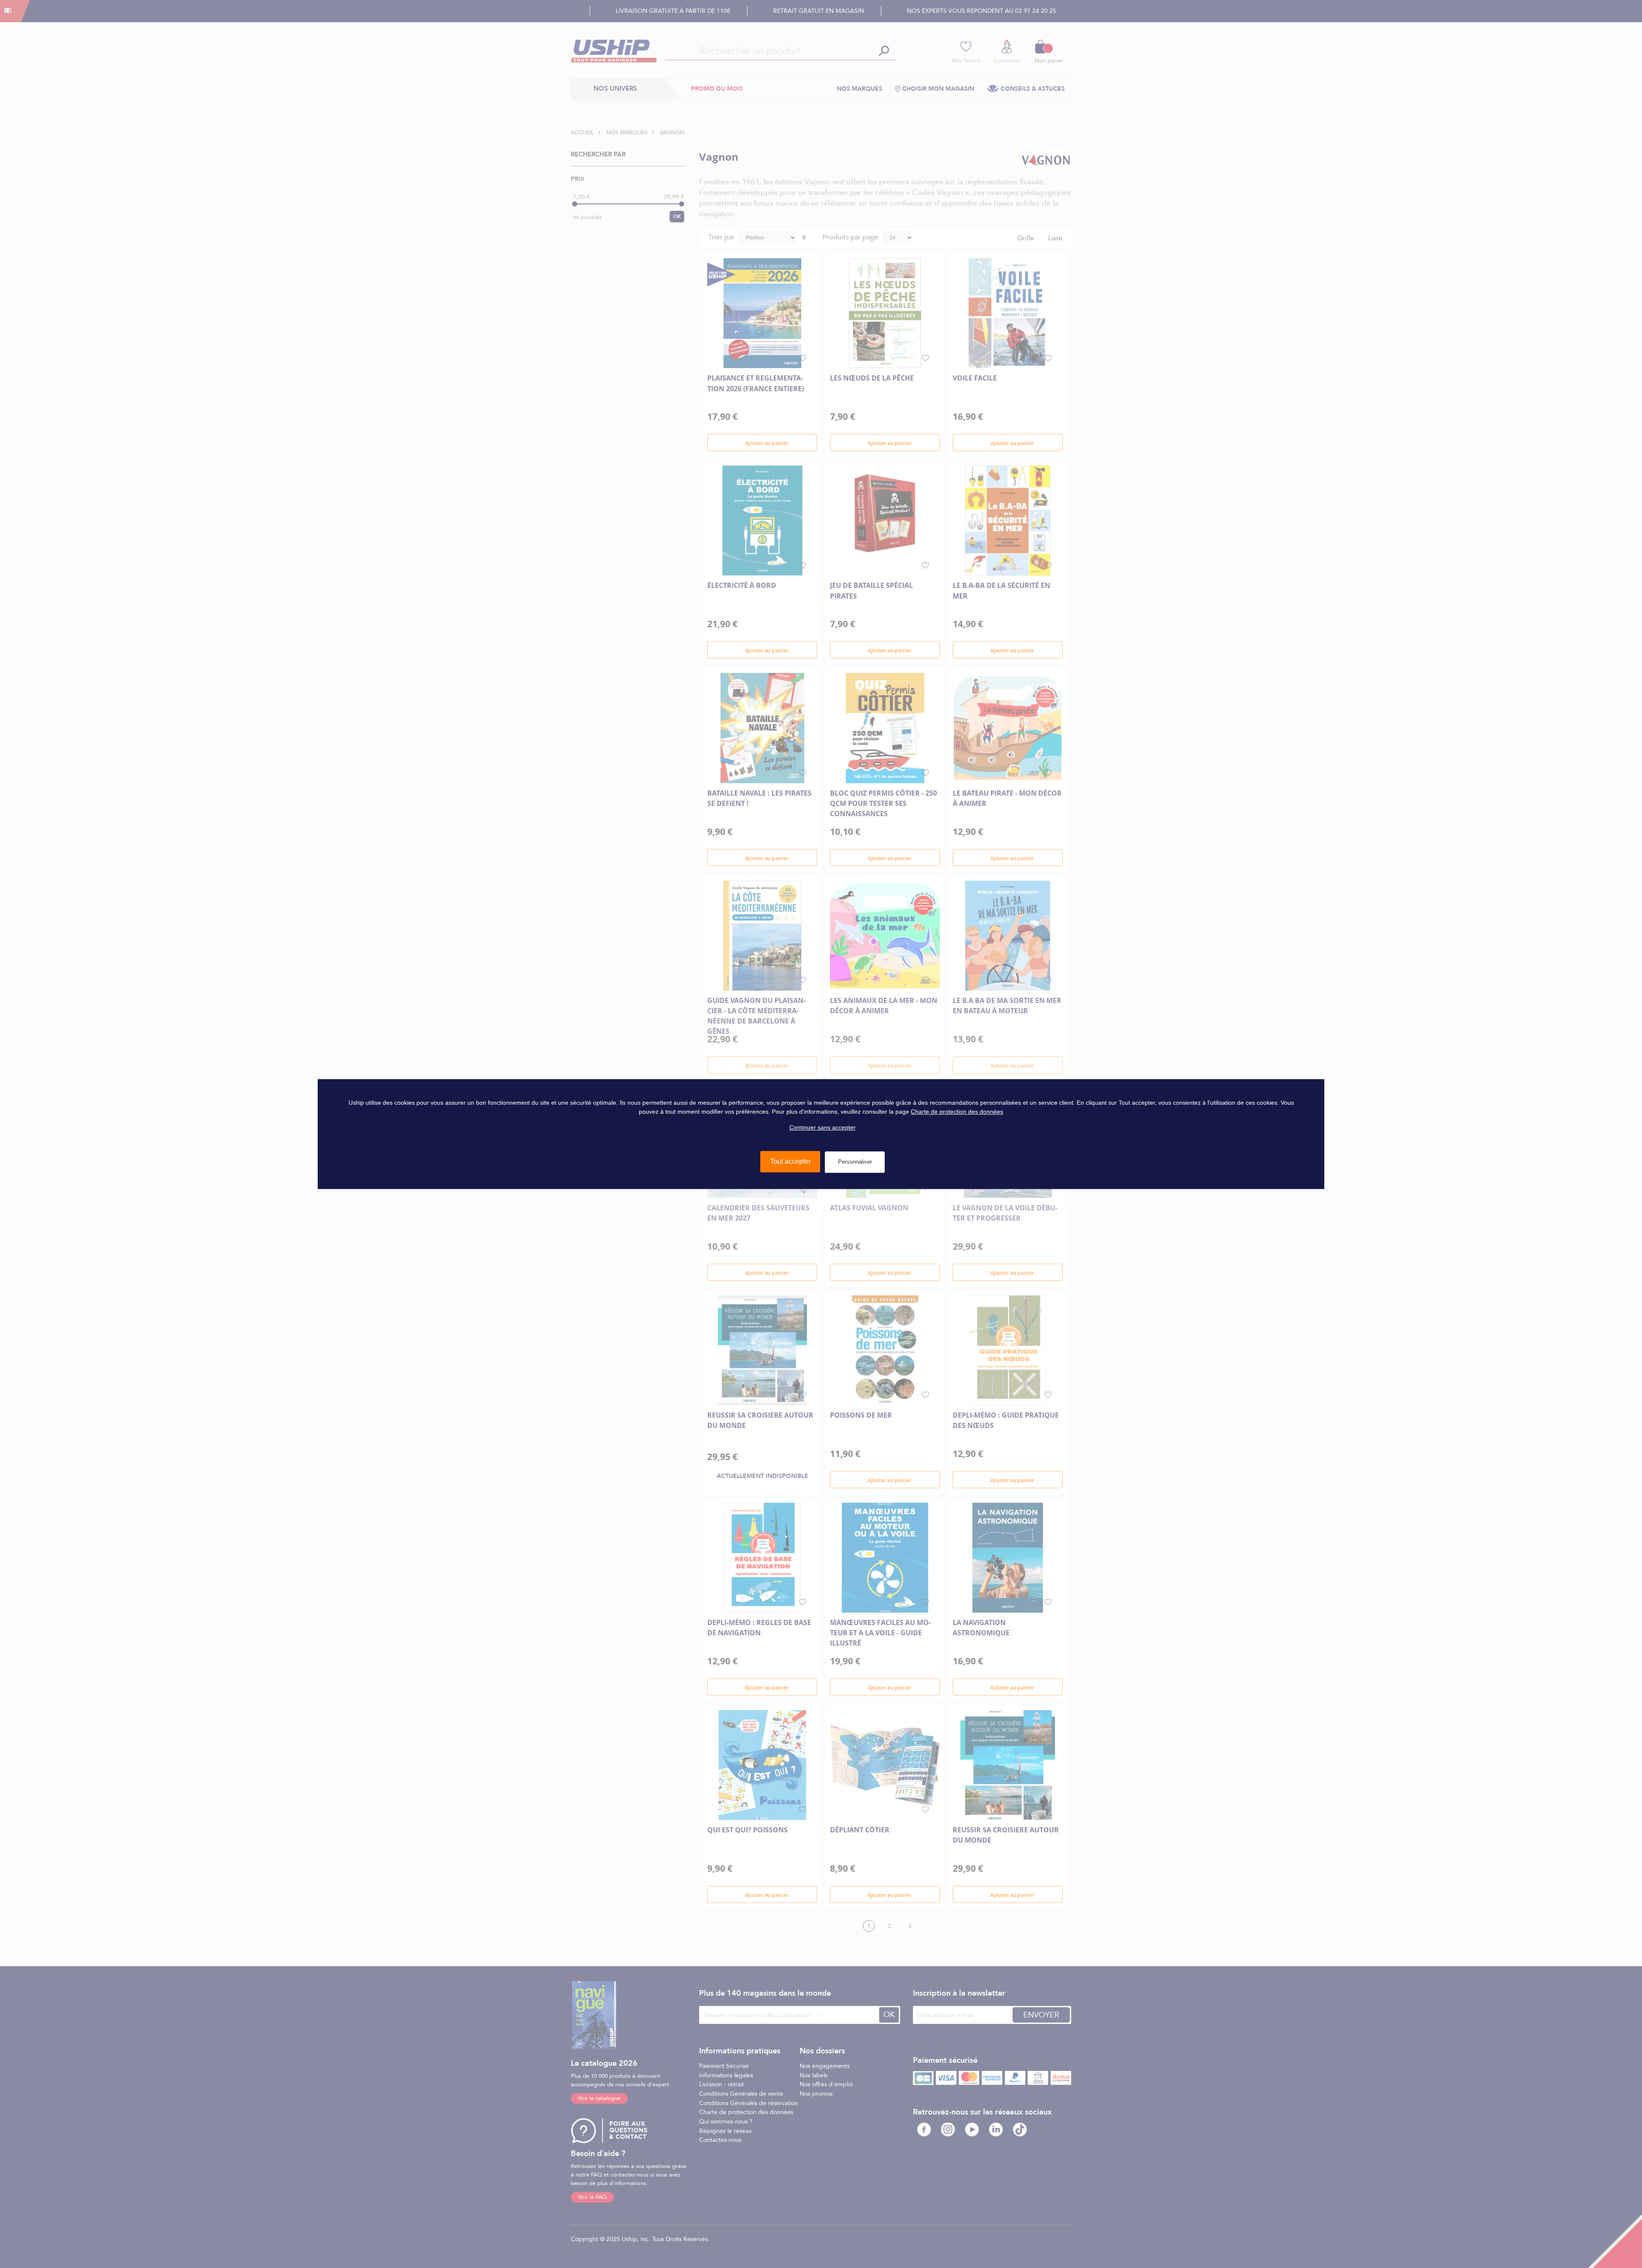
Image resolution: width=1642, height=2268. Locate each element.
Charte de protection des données (957, 1112)
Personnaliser (855, 1162)
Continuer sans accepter (822, 1127)
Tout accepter (790, 1161)
